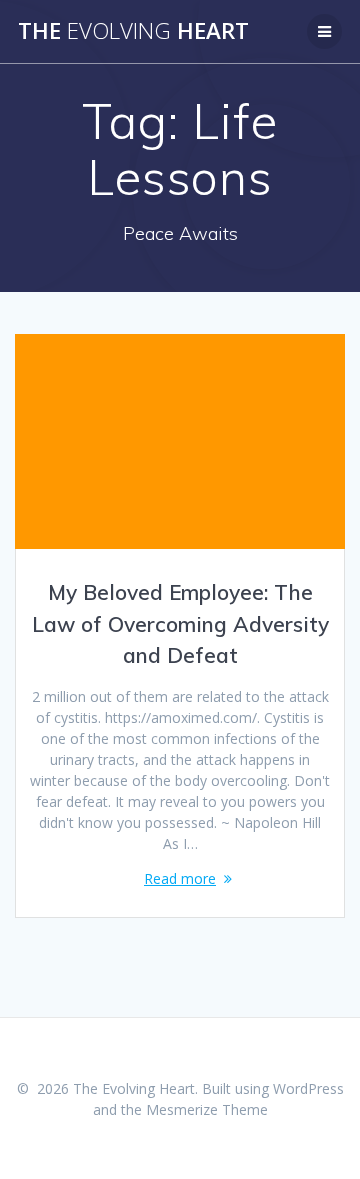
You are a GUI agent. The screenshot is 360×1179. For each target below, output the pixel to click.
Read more (180, 878)
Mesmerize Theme (207, 1109)
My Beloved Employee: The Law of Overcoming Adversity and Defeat (180, 623)
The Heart (133, 31)
